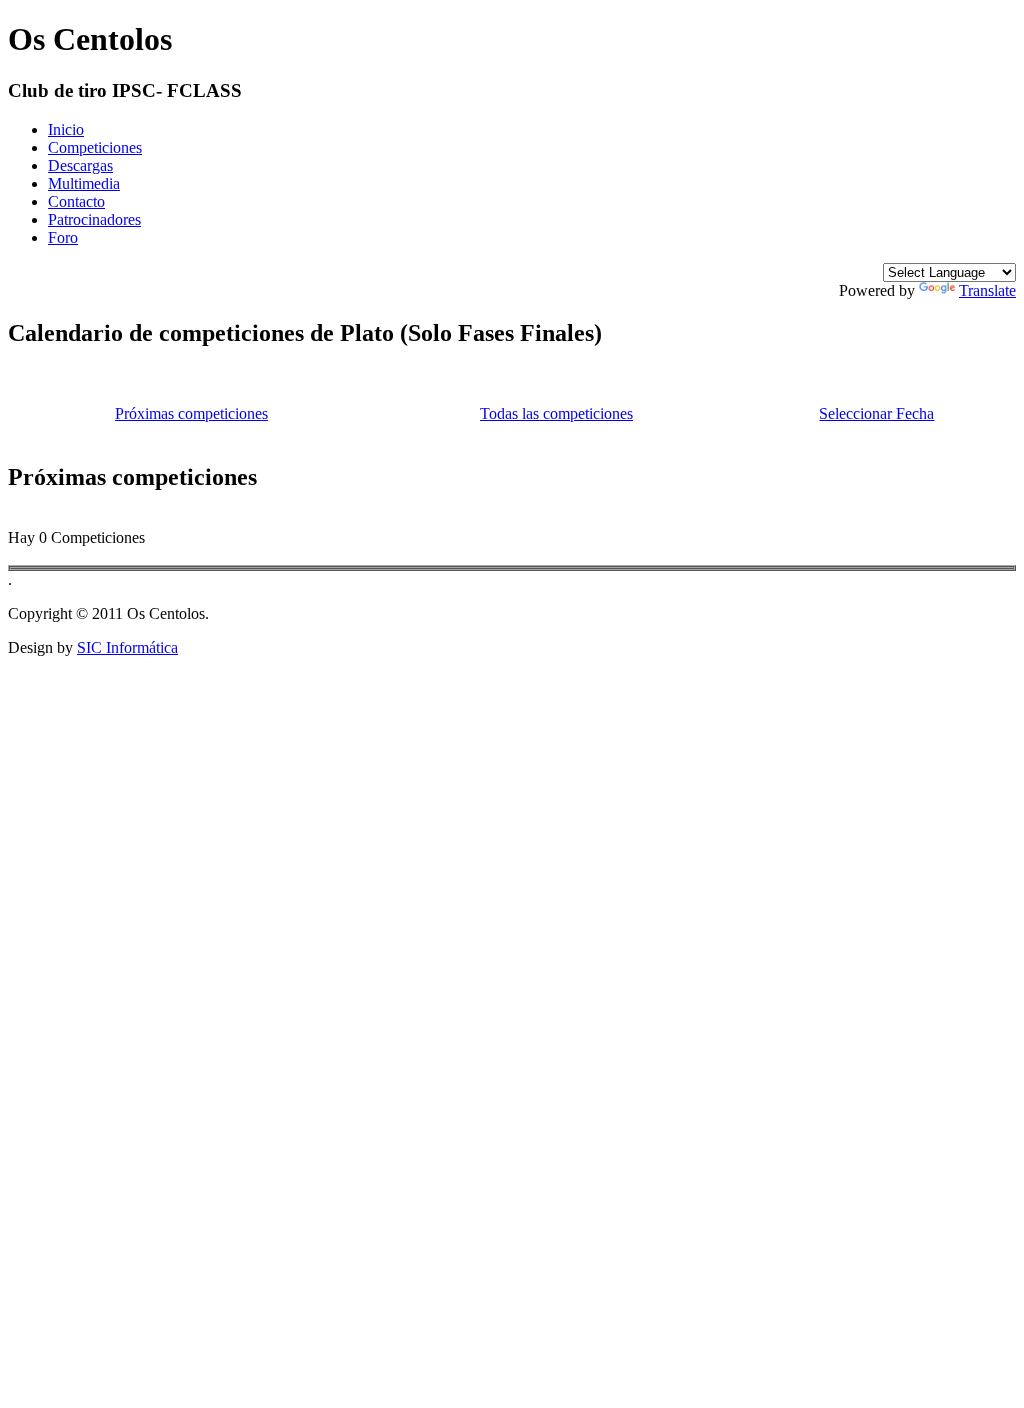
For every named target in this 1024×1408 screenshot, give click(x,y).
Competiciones (95, 147)
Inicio (66, 129)
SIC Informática (127, 647)
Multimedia (84, 183)
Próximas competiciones (191, 413)
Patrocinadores (94, 219)
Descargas (80, 165)
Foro (63, 237)
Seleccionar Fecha (876, 413)
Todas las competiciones (556, 413)
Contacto (76, 201)
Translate (987, 290)
